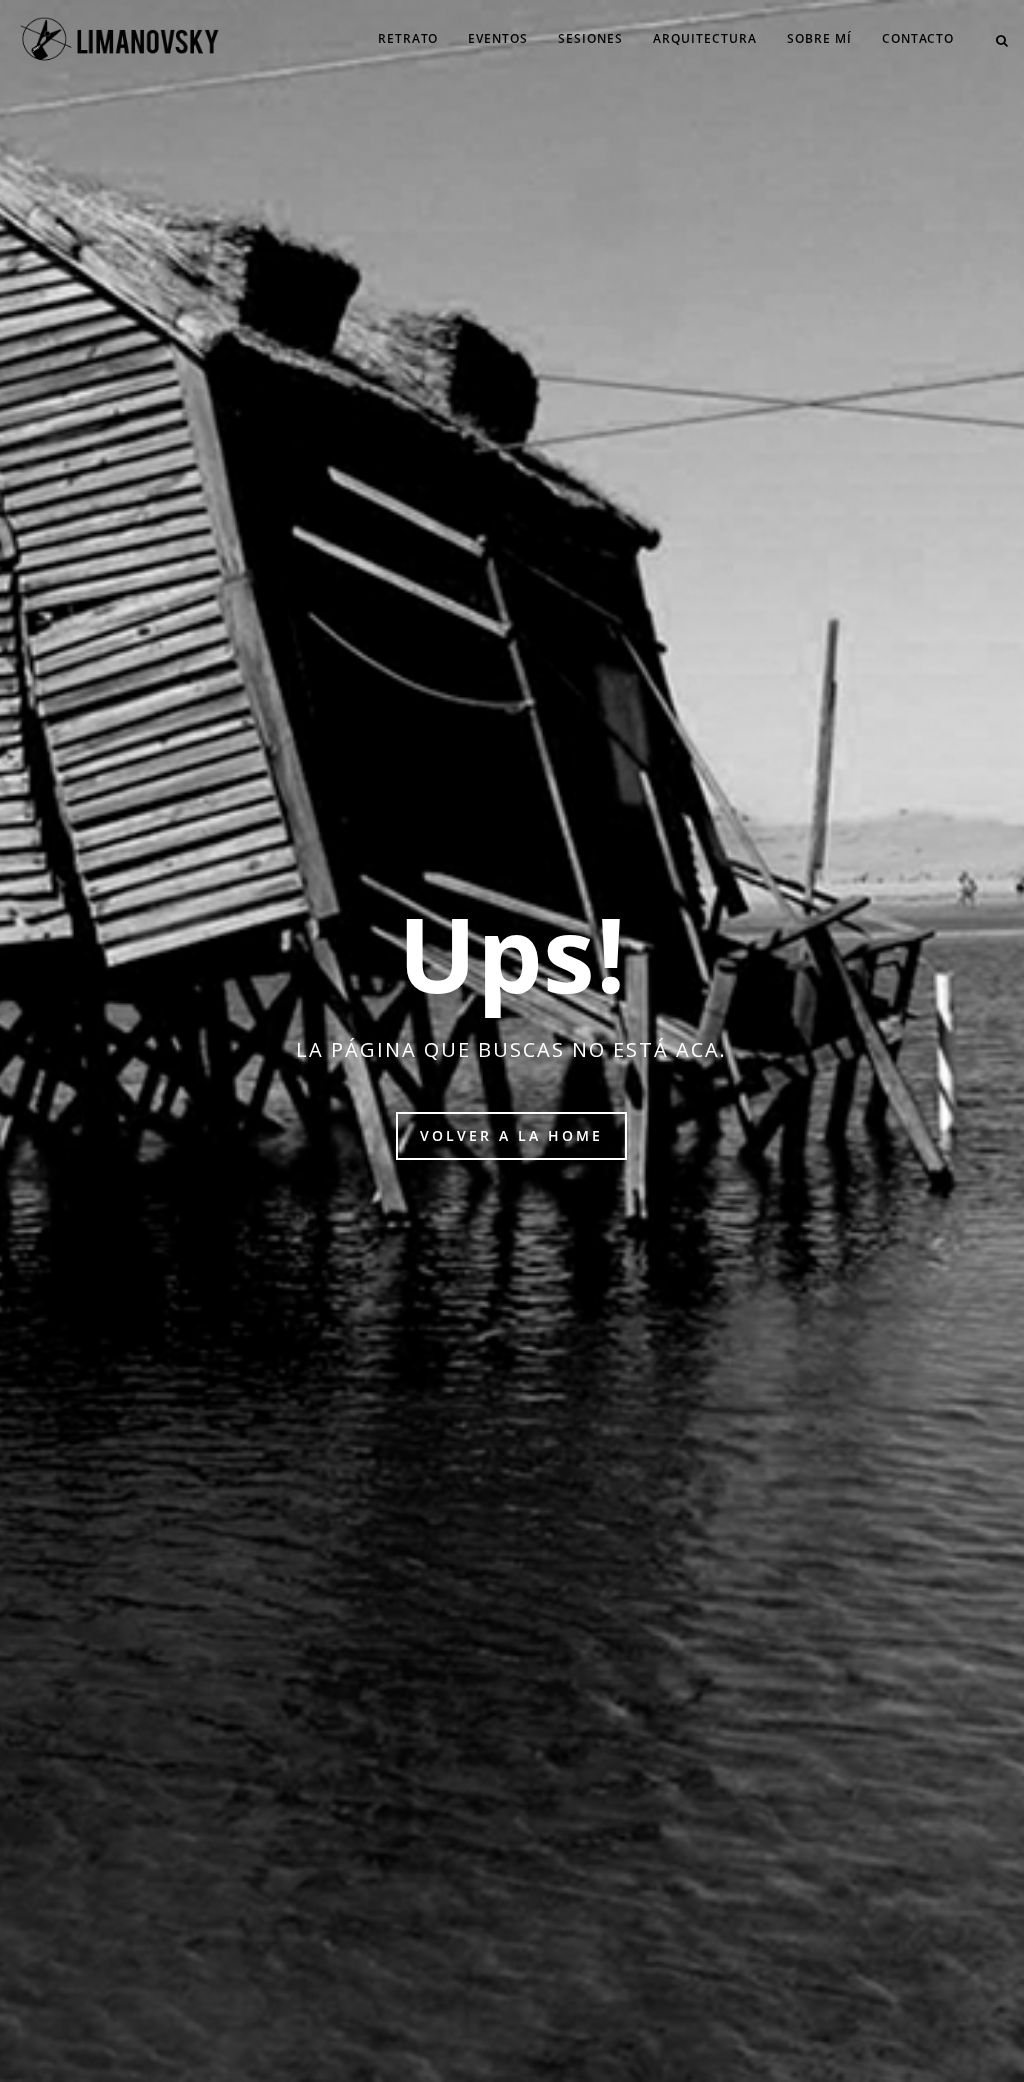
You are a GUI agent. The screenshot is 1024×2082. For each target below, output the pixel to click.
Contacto (918, 38)
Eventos (498, 38)
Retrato (408, 38)
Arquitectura (705, 38)
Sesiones (590, 38)
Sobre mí (819, 38)
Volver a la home (511, 1135)
